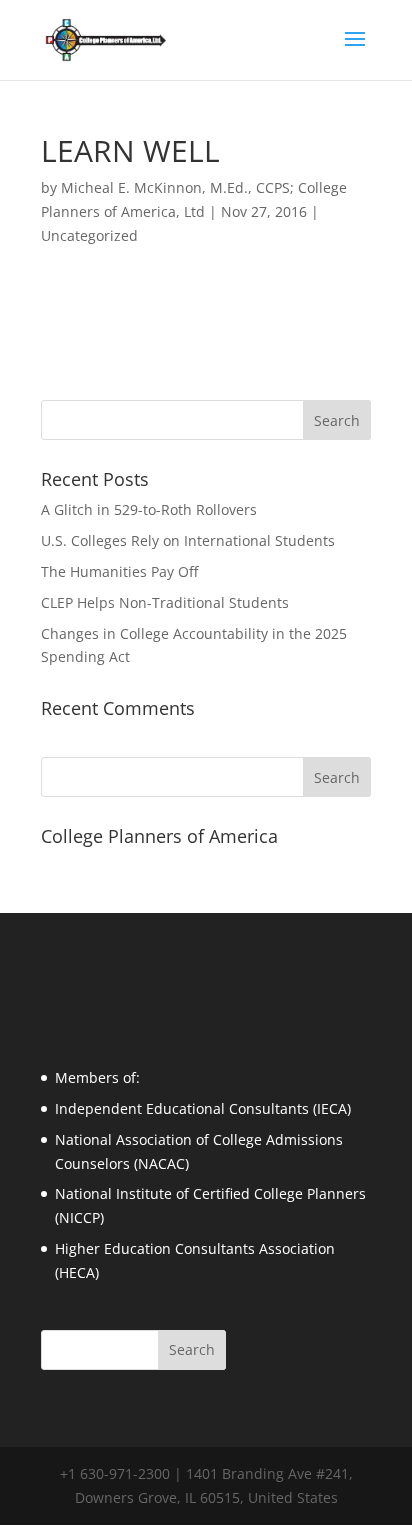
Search (337, 777)
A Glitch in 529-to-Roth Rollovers (149, 509)
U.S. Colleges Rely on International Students (188, 540)
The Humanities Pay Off (119, 571)
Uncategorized (89, 235)
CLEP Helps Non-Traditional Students (165, 602)
